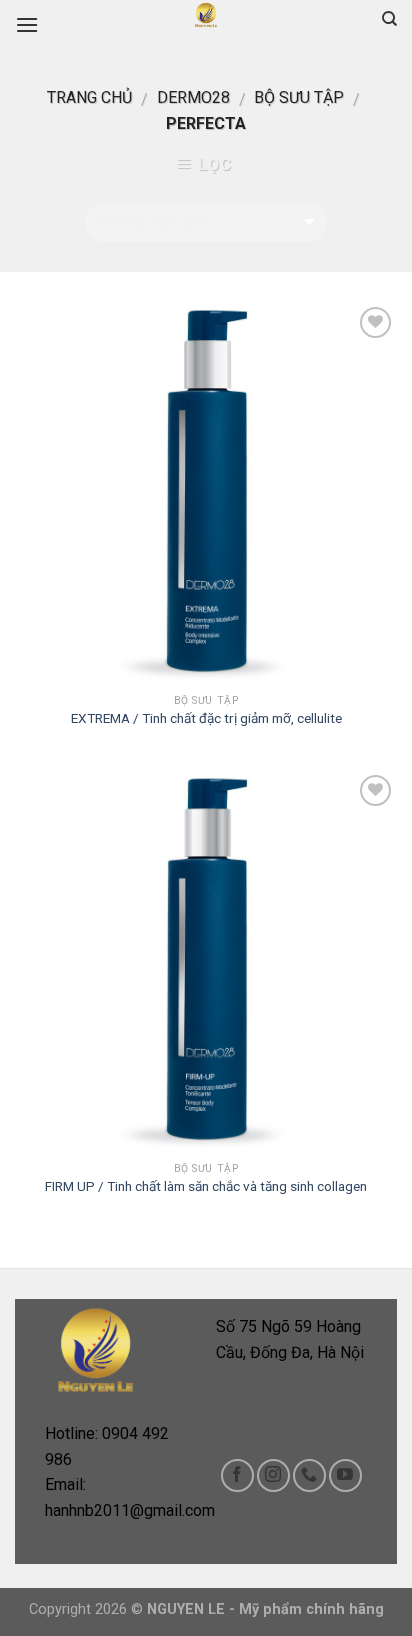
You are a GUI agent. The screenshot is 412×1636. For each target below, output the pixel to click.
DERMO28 (193, 97)
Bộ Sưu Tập (299, 97)
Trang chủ (89, 97)
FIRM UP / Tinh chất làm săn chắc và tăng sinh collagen (206, 1186)
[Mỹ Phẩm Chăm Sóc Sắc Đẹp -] (206, 15)
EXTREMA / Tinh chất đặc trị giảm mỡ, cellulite (206, 718)
